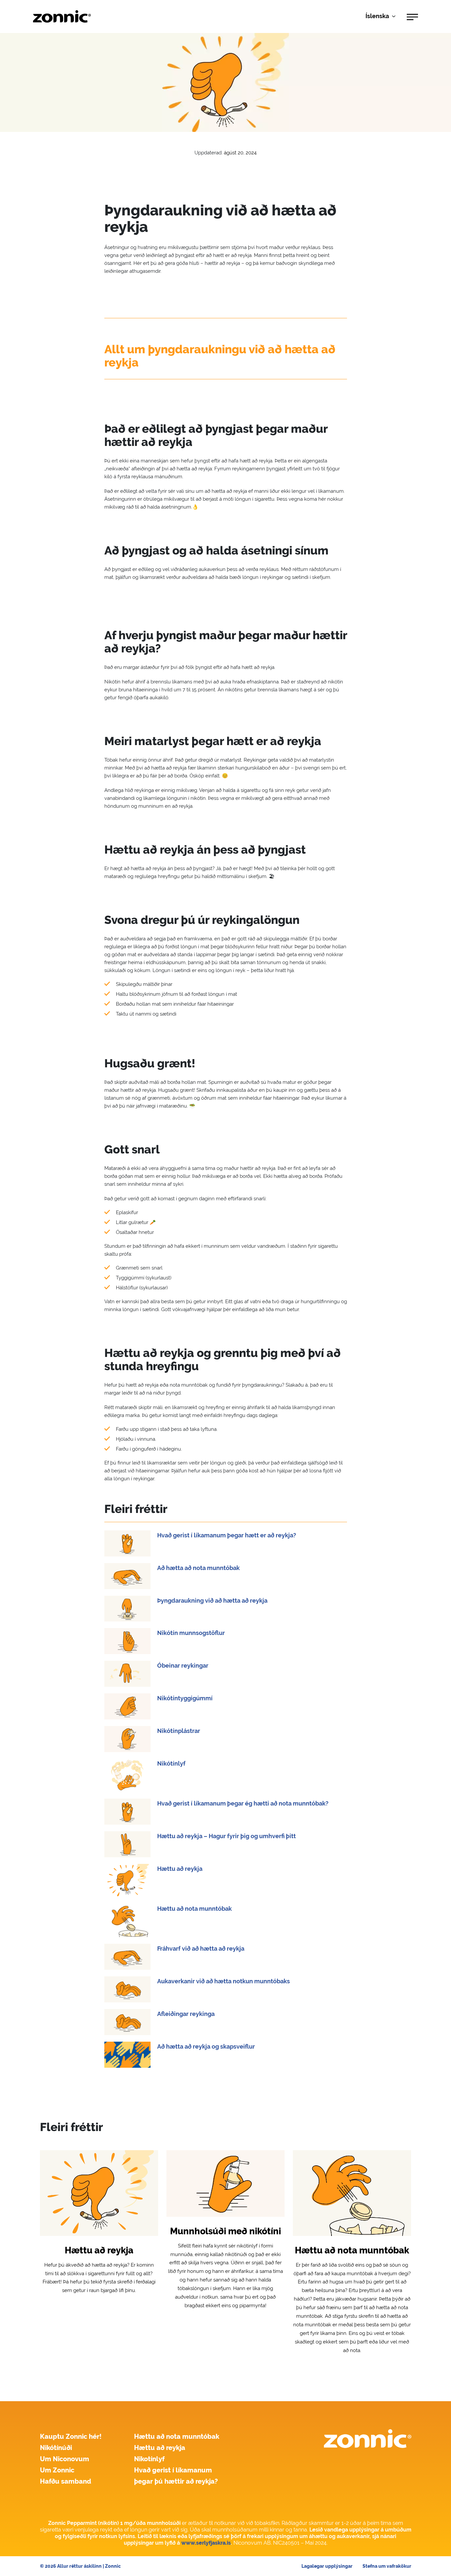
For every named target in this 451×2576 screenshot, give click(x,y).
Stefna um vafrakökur (387, 2566)
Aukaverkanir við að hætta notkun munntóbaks (224, 1981)
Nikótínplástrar (179, 1731)
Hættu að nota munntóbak (194, 1909)
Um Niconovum (65, 2459)
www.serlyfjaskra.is (206, 2543)
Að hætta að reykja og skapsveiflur (206, 2046)
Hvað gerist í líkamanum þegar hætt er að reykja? (227, 1535)
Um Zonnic (57, 2470)
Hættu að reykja (180, 1869)
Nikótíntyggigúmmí (185, 1698)
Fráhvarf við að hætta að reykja (201, 1948)
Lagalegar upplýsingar (327, 2566)
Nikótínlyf (171, 1763)
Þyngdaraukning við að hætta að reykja (212, 1601)
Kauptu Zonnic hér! (71, 2436)
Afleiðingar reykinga (186, 2014)
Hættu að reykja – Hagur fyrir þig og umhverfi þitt (226, 1836)
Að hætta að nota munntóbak (198, 1568)
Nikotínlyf (149, 2459)
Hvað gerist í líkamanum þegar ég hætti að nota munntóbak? (243, 1803)
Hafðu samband (66, 2481)
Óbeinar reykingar (183, 1665)
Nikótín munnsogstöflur (191, 1633)
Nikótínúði (56, 2448)
